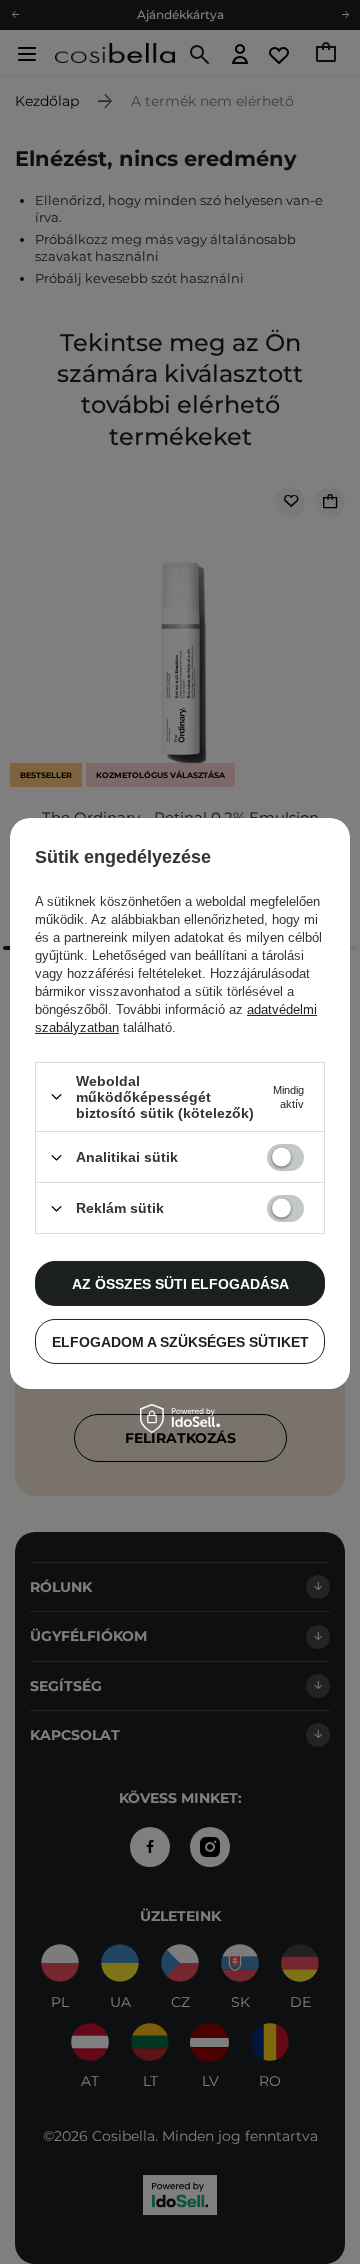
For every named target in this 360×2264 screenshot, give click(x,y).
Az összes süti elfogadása (180, 1283)
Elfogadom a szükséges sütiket (180, 1341)
